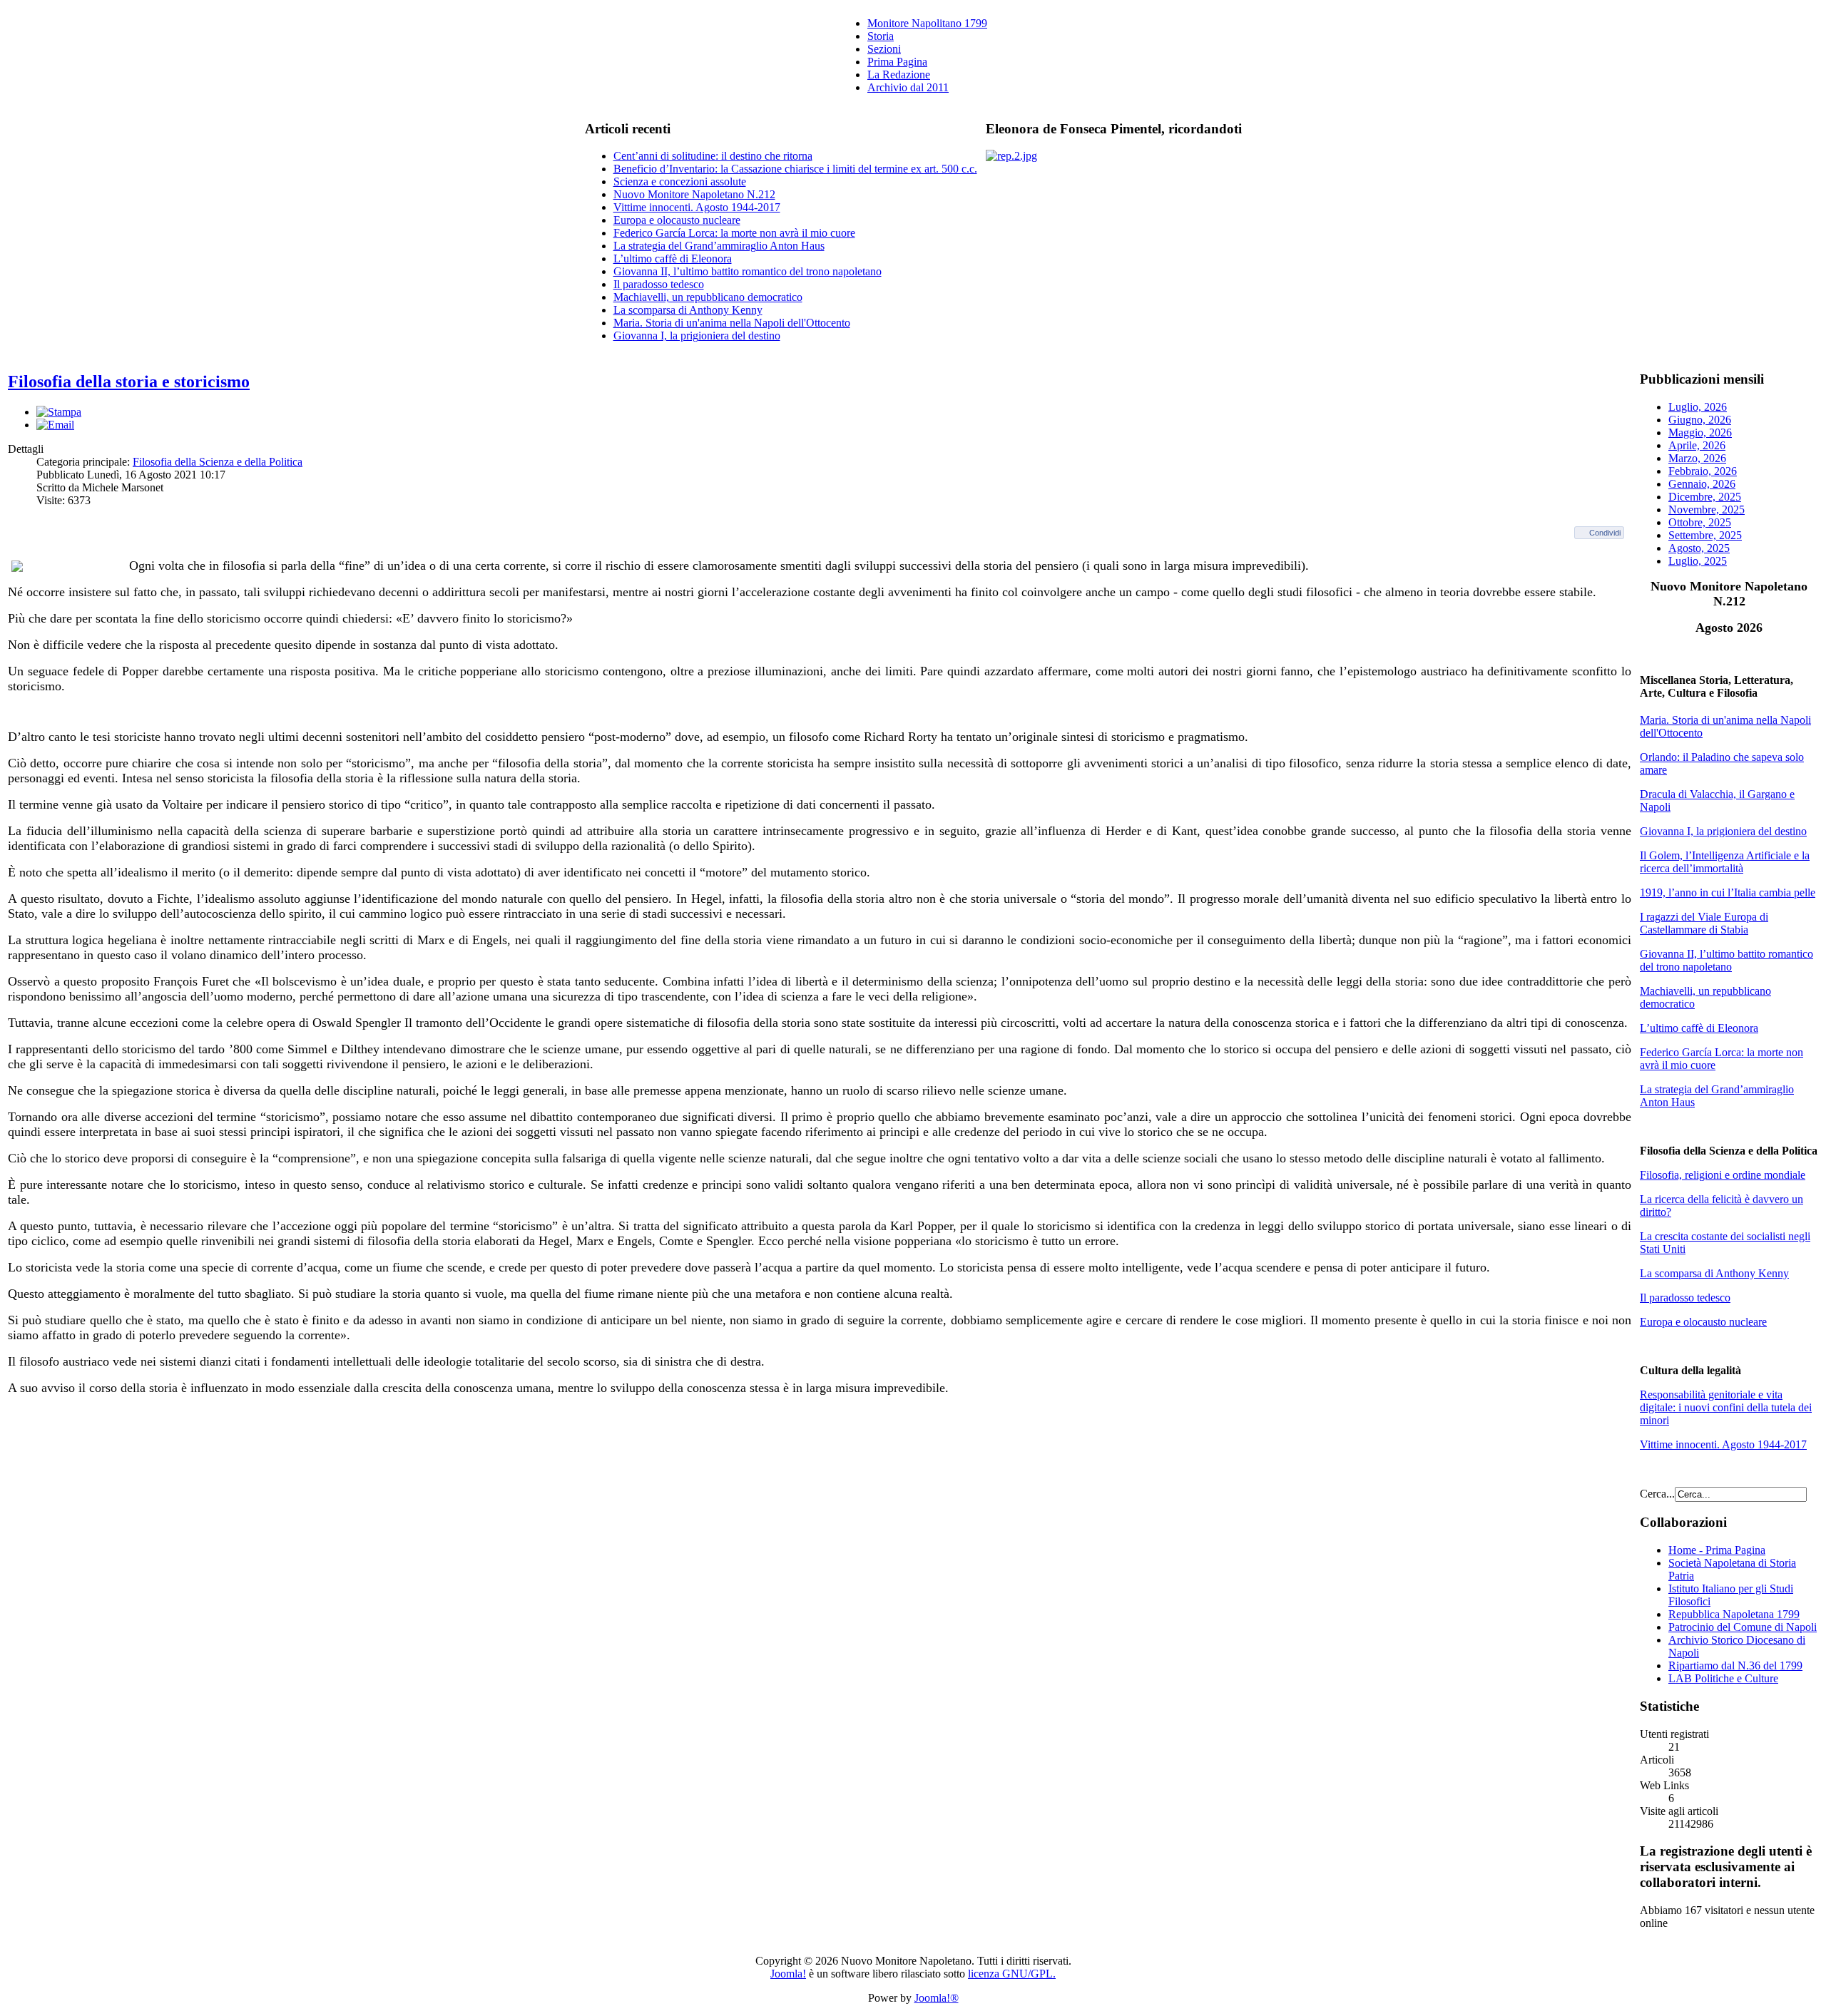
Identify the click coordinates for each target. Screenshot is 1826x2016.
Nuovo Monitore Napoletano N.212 (694, 194)
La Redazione (899, 75)
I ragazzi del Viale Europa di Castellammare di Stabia (1704, 923)
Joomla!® (937, 1998)
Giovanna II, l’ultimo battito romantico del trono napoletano (748, 271)
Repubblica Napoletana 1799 (1734, 1614)
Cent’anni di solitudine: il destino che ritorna (713, 156)
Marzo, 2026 (1697, 458)
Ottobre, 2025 (1700, 522)
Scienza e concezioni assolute (680, 181)
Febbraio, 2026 (1703, 471)
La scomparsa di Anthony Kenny (688, 310)
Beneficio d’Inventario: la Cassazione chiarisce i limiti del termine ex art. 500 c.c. (795, 169)
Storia (881, 36)
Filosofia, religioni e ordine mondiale (1723, 1175)
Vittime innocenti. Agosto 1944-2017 (697, 207)
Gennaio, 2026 (1702, 484)
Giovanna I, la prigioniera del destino (697, 336)
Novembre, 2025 (1707, 510)
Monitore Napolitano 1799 (927, 23)
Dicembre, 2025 (1705, 497)
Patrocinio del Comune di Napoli (1743, 1627)
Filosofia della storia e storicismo (129, 382)
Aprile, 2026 (1697, 445)
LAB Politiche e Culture (1723, 1678)
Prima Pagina (897, 62)
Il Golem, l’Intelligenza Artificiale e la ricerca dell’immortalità (1725, 862)
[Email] (55, 425)
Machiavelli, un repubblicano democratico (708, 297)
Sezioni (884, 49)
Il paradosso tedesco (659, 284)
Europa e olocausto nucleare (677, 220)
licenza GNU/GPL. (1012, 1974)
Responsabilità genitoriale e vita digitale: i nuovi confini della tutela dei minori (1726, 1407)
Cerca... (1657, 1494)
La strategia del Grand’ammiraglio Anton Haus (719, 246)
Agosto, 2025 (1699, 548)
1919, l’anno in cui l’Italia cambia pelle (1728, 892)
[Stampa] (59, 412)
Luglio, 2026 (1698, 407)
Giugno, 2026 (1700, 420)
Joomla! (788, 1974)
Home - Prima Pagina (1717, 1550)
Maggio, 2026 (1700, 433)
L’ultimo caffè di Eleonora (673, 259)
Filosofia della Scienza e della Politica (218, 462)
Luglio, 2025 (1698, 561)
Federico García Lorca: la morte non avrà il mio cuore (734, 233)
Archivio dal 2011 (908, 87)
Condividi (1605, 533)
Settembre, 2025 (1705, 535)
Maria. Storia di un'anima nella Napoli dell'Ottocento (732, 323)
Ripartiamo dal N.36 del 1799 (1735, 1665)
